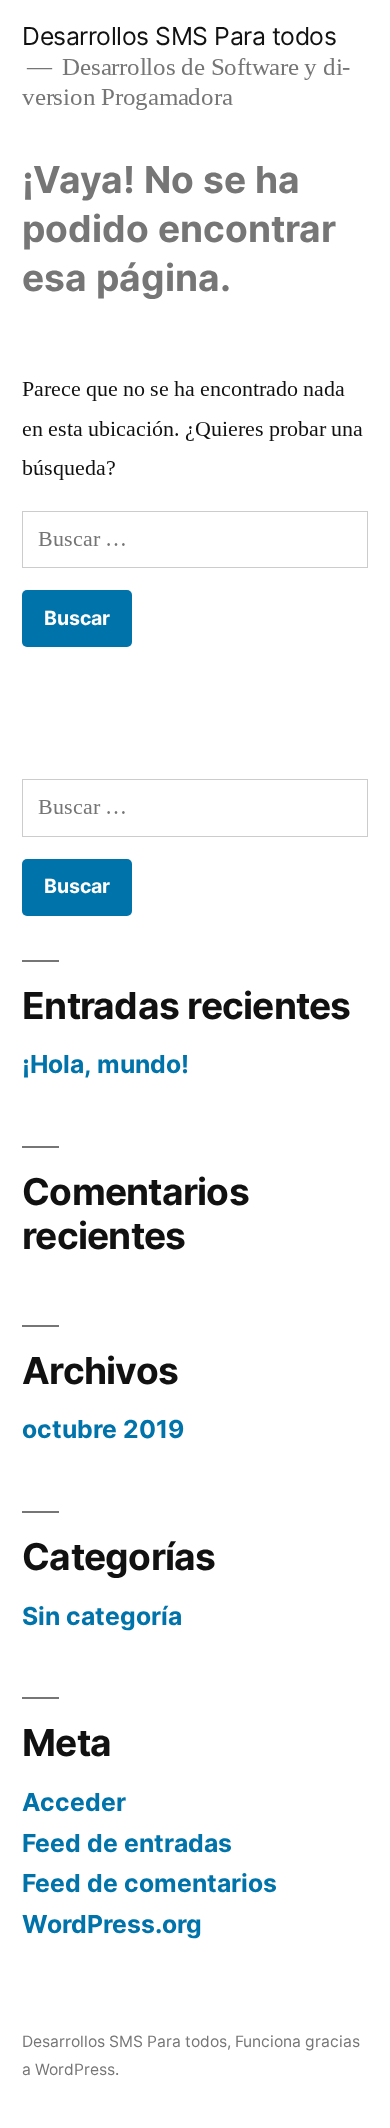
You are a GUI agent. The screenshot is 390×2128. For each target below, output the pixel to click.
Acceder (74, 1802)
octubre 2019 (103, 1429)
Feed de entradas (127, 1843)
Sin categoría (102, 1616)
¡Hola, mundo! (105, 1064)
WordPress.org (112, 1924)
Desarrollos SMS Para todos (179, 36)
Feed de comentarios (149, 1883)
